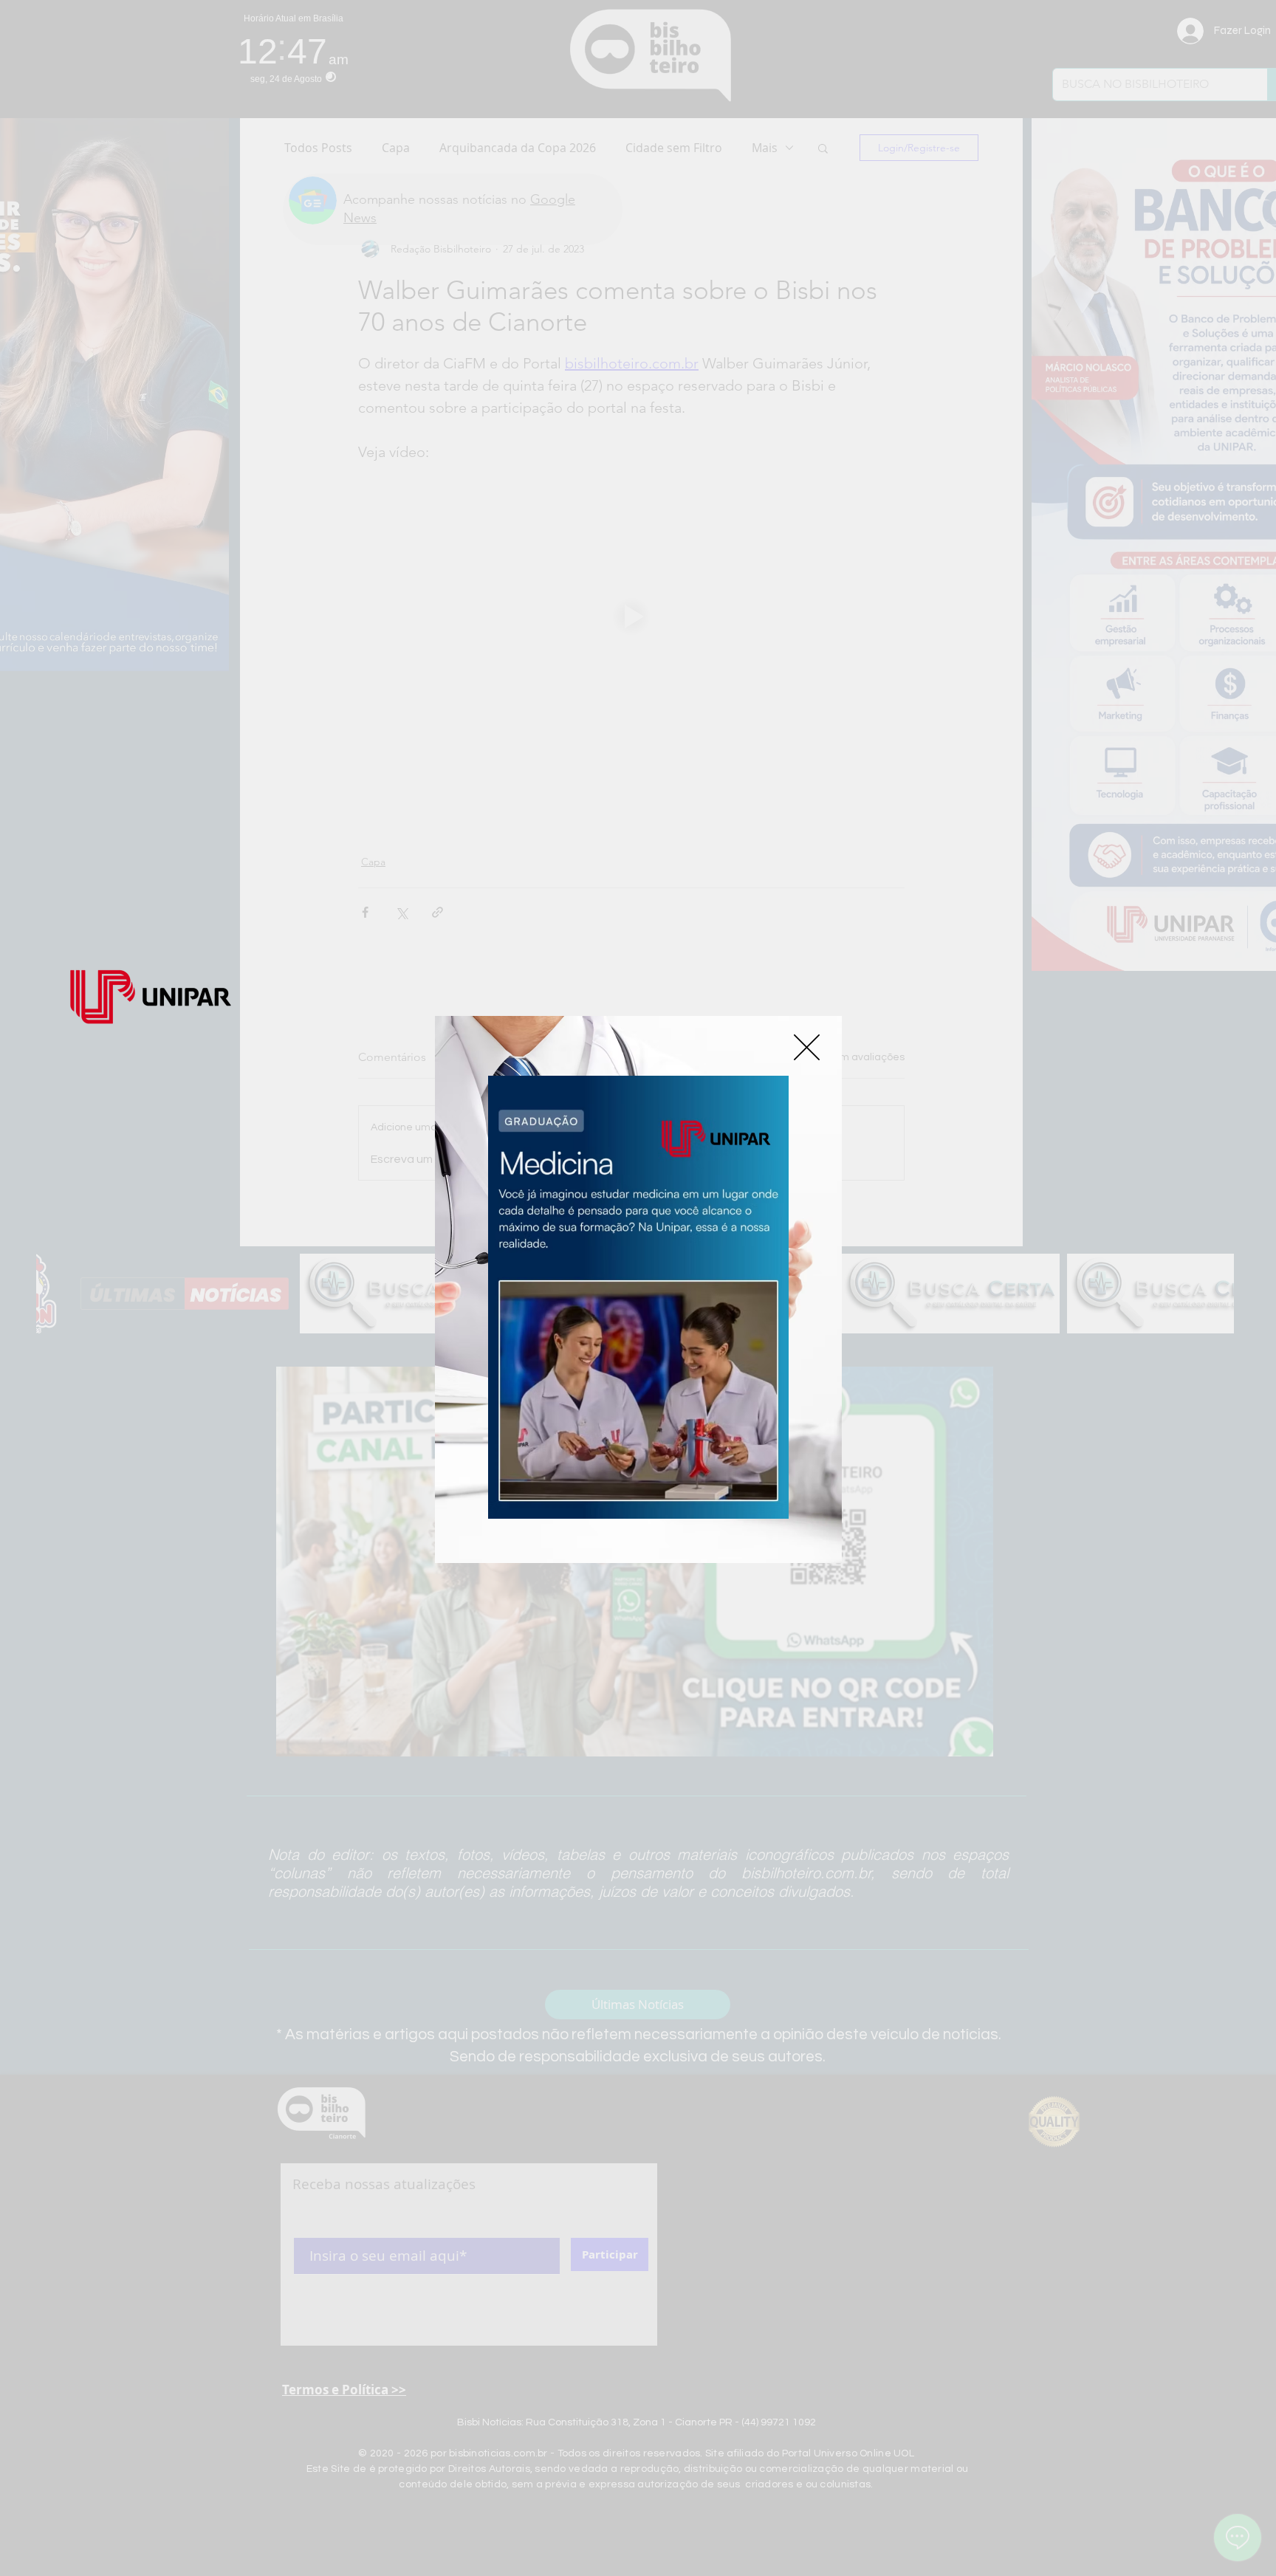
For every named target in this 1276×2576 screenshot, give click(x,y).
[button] (807, 1047)
